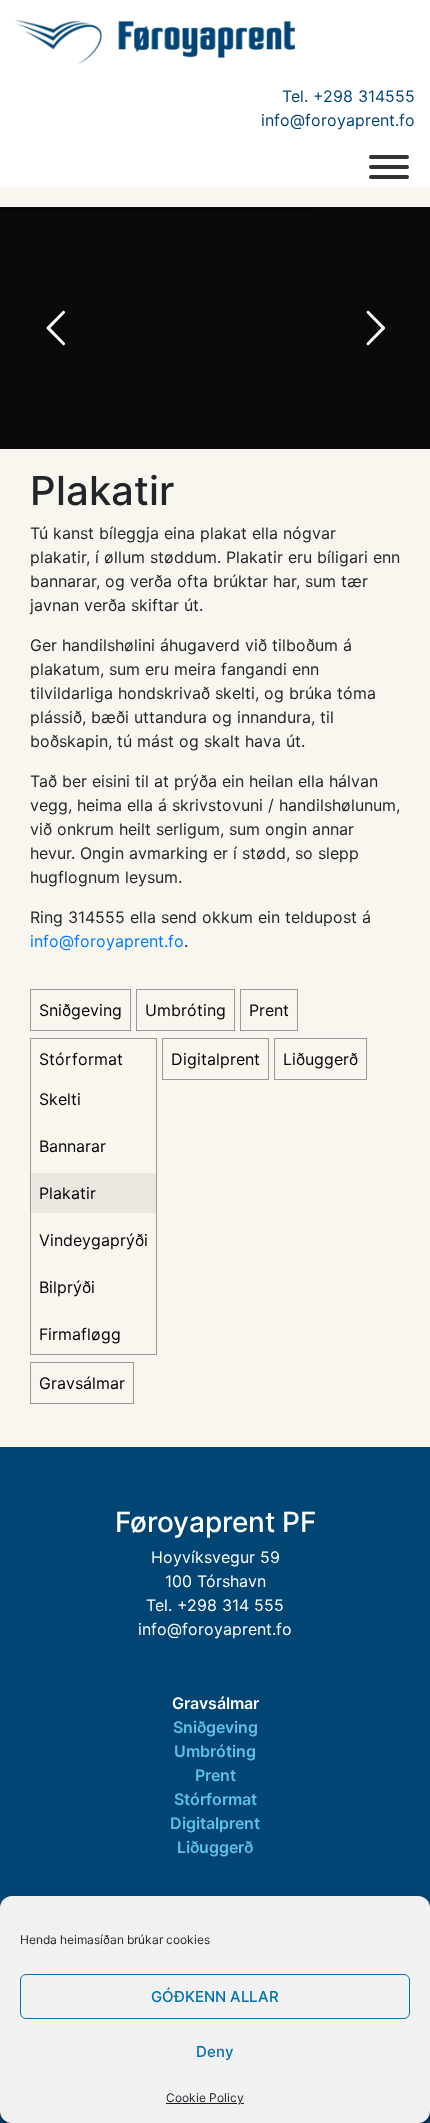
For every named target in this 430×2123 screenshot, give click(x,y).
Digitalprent (215, 1059)
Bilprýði (67, 1287)
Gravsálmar (82, 1383)
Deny (215, 2051)
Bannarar (72, 1146)
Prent (269, 1010)
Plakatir (67, 1193)
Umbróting (185, 1010)
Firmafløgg (80, 1334)
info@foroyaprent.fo (338, 120)
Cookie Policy (205, 2097)
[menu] (389, 167)
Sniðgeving (80, 1010)
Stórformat (81, 1059)
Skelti (60, 1099)
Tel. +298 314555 (348, 96)
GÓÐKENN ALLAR (215, 1996)
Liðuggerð (320, 1059)
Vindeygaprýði (93, 1240)
